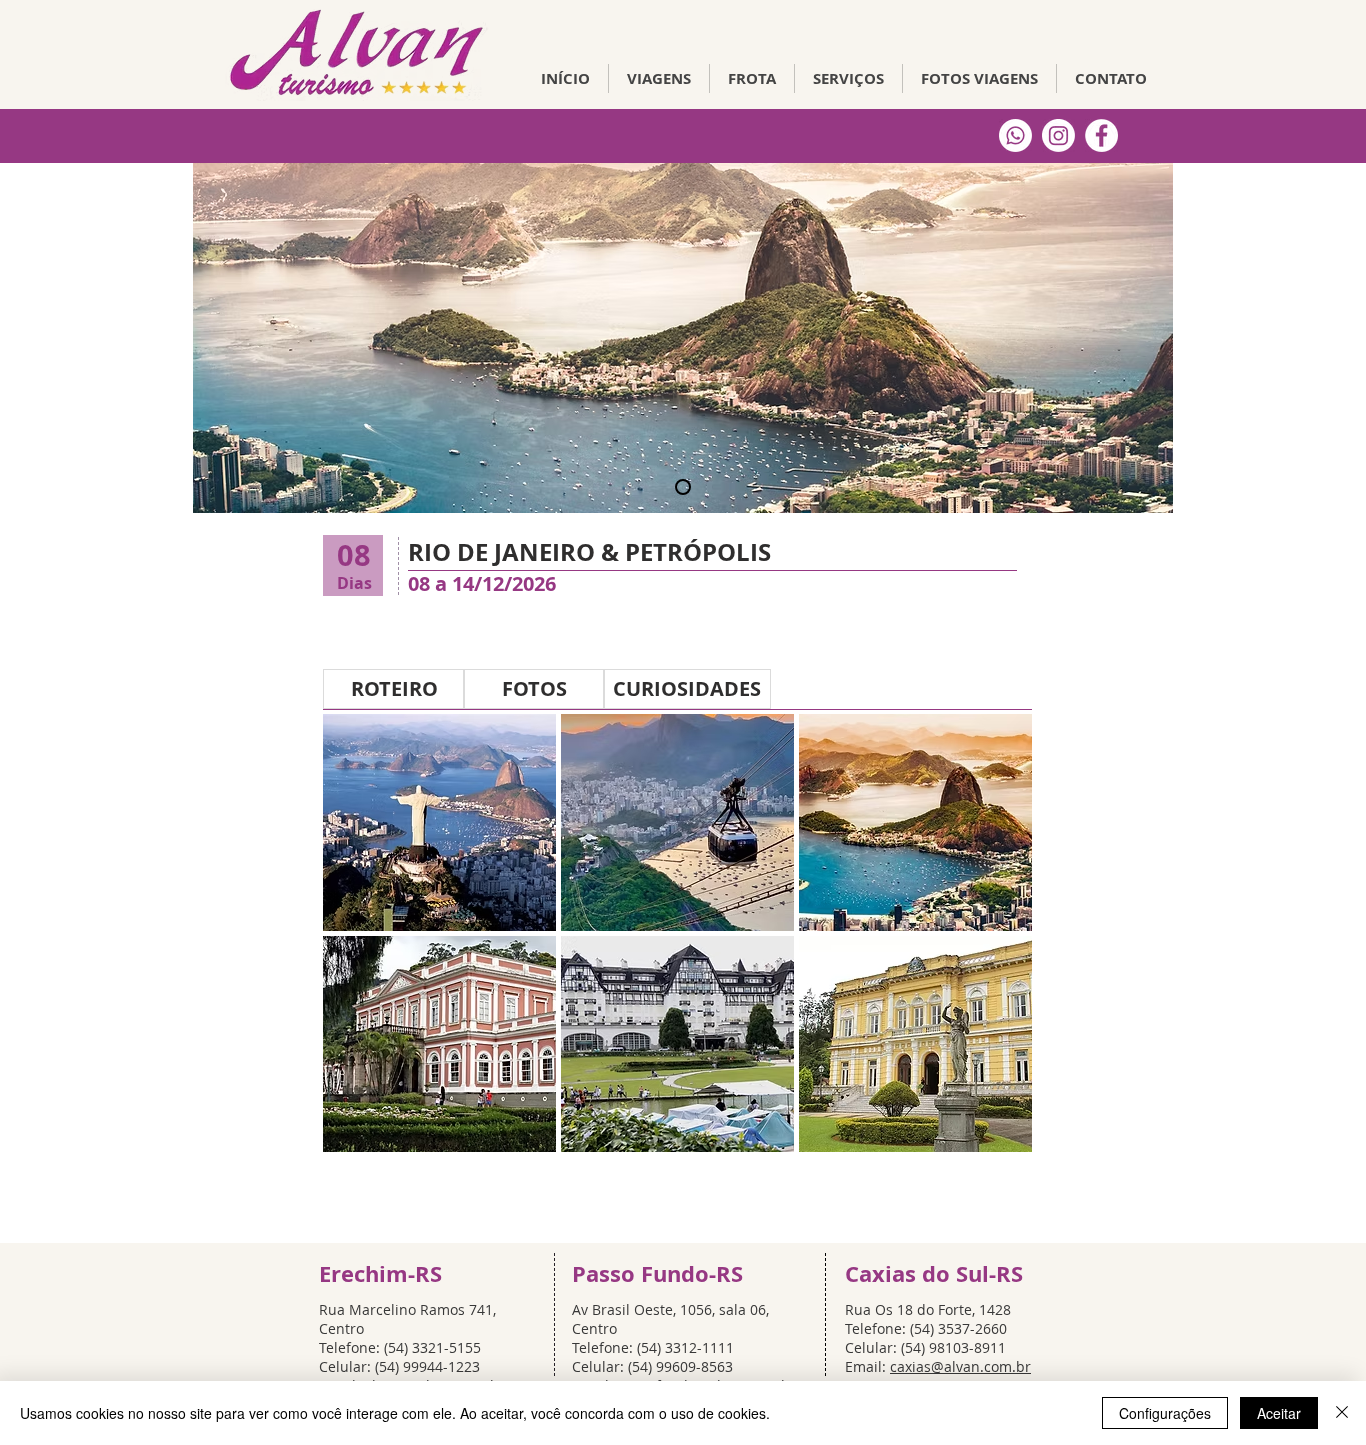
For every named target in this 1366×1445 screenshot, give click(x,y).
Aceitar (1279, 1413)
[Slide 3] (683, 487)
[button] (439, 822)
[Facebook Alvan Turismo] (1101, 135)
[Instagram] (1058, 135)
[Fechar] (1342, 1413)
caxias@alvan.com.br (960, 1366)
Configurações (1165, 1413)
